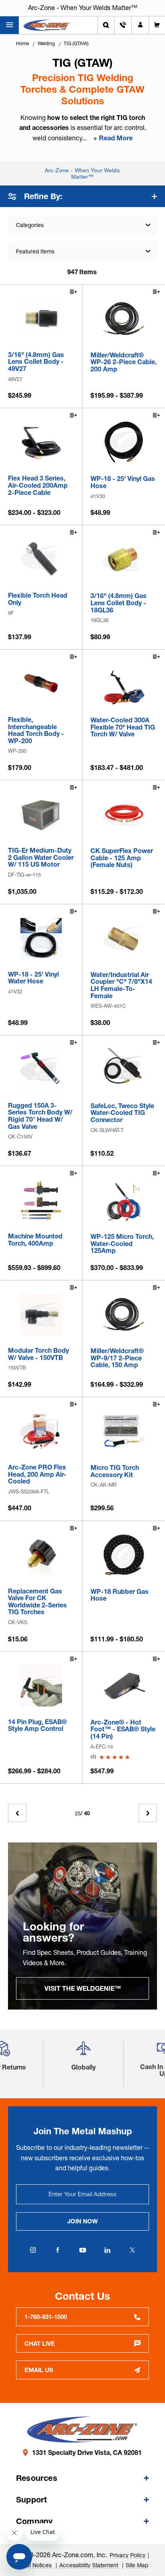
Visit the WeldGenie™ (83, 1988)
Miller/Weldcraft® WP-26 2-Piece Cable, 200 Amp (124, 362)
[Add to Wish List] (73, 293)
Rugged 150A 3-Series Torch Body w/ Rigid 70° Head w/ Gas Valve (40, 1116)
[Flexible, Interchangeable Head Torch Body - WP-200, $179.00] (41, 683)
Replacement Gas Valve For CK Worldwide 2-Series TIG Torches (37, 1602)
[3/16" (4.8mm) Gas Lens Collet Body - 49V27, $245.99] (41, 318)
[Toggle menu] (9, 25)
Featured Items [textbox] (35, 251)
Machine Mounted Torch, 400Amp (35, 1240)
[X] (132, 2250)
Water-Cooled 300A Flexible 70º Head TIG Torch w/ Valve (123, 727)
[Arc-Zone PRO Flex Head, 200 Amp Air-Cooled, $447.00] (41, 1431)
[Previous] (17, 1813)
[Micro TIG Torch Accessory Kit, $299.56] (124, 1431)
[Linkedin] (107, 2250)
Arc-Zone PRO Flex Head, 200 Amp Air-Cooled (37, 1474)
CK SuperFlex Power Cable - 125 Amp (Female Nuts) (122, 858)
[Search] (106, 25)
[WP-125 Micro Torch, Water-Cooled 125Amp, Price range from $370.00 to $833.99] (124, 1200)
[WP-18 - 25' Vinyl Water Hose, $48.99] (41, 938)
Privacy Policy (128, 2555)
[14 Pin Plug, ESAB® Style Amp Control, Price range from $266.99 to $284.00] (41, 1686)
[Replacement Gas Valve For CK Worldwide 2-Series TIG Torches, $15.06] (41, 1555)
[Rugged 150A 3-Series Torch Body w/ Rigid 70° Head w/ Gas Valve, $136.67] (41, 1069)
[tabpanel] (82, 1926)
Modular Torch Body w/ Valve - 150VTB (38, 1354)
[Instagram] (33, 2250)
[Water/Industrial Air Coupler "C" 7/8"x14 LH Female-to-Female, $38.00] (124, 938)
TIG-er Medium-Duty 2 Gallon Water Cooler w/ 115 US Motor (41, 858)
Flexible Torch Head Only (38, 599)
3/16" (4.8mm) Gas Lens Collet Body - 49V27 (36, 362)
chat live (40, 2344)
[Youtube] (82, 2250)
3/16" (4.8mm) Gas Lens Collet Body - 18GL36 (119, 603)
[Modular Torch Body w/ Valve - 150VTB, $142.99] (41, 1314)
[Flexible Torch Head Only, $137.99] (41, 559)
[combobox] (82, 251)
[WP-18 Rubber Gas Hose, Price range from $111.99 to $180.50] (124, 1555)
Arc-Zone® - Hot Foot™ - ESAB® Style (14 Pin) (123, 1730)
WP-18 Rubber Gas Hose (120, 1595)
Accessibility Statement (90, 2565)
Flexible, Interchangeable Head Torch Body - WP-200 (36, 730)
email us (39, 2370)
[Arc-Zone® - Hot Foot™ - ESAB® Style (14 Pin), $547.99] (124, 1686)
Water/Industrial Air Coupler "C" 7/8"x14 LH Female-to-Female (121, 985)
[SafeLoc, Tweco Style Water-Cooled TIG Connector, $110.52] (124, 1069)
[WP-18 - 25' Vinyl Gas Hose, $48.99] (124, 442)
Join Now (82, 2221)
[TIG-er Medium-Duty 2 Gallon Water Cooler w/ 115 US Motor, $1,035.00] (41, 814)
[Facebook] (58, 2250)
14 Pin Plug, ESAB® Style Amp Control (37, 1726)
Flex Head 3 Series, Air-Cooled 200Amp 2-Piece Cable (38, 485)
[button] (83, 2051)
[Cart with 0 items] (157, 25)
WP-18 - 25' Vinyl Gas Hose (123, 482)
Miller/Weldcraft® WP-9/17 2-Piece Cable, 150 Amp (117, 1358)
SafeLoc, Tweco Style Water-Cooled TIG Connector (122, 1113)
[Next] (148, 1813)
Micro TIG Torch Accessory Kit (115, 1471)
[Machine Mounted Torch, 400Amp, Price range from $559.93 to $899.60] (41, 1200)
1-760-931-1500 (46, 2317)
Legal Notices (35, 2565)
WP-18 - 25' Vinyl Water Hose (33, 978)
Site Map (137, 2565)
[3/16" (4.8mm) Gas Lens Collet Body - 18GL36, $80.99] (124, 559)
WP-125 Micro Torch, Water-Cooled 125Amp (122, 1244)
